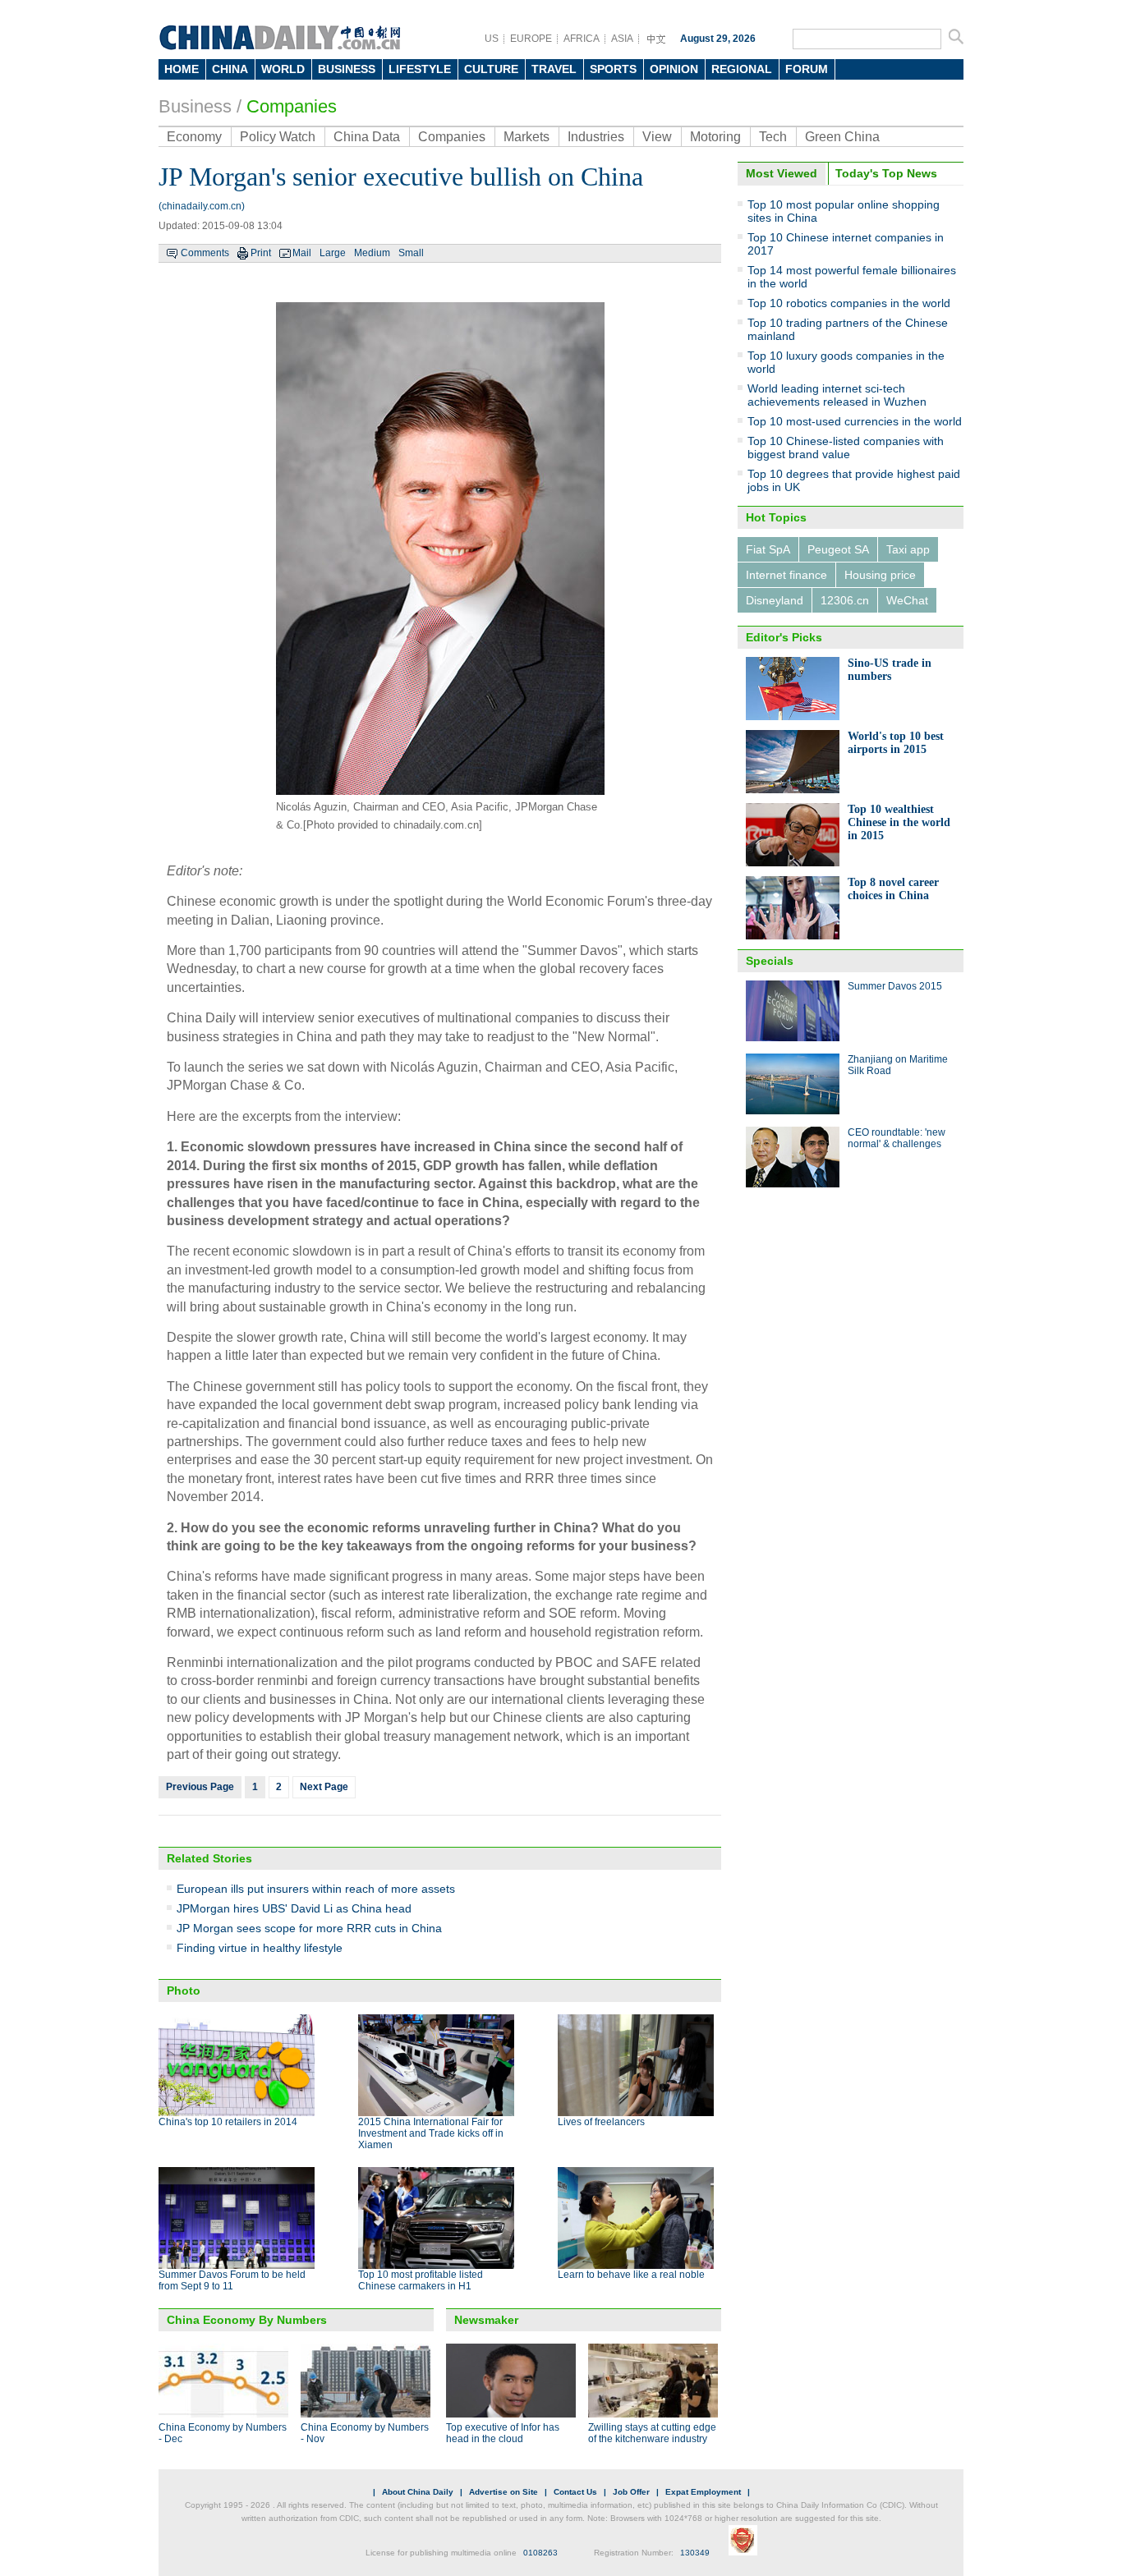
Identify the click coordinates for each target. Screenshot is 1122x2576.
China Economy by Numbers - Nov (365, 2433)
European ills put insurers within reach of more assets (316, 1889)
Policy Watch (278, 137)
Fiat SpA (768, 549)
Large (333, 253)
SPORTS (613, 69)
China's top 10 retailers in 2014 (228, 2122)
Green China (842, 137)
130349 (695, 2553)
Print (261, 253)
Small (411, 253)
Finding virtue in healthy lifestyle (260, 1948)
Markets (527, 137)
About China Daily (418, 2492)
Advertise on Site (504, 2492)
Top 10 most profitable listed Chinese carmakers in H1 (421, 2280)
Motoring (715, 137)
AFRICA (582, 39)
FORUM (807, 69)
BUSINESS (347, 69)
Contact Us (575, 2492)
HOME (182, 69)
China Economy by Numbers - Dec (223, 2433)
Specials (770, 961)
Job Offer (631, 2492)
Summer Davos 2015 (895, 986)
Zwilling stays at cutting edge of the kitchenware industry (652, 2433)
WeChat (907, 600)
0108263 (540, 2553)
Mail (302, 253)
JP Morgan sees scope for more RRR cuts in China (309, 1928)
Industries (596, 137)
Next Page (324, 1787)
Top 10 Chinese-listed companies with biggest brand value (846, 448)
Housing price (880, 575)
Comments (205, 253)
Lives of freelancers (601, 2122)
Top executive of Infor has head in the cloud (503, 2433)
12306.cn (845, 600)
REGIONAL (742, 69)
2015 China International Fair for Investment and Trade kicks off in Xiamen (431, 2133)
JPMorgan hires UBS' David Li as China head (294, 1908)
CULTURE (491, 69)
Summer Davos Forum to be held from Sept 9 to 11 (232, 2280)
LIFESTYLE (420, 69)
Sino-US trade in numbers (890, 670)
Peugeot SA (838, 549)
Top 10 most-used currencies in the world (855, 421)
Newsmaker (486, 2320)
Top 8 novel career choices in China (893, 889)
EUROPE (531, 39)
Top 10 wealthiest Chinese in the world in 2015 (899, 822)
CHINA (230, 69)
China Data (367, 137)
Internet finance (786, 575)
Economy (194, 137)
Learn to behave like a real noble (631, 2275)
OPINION (674, 69)
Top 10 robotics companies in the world (849, 303)
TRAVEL (554, 69)
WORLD (283, 69)
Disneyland (775, 600)
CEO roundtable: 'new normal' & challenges (897, 1138)
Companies (292, 106)
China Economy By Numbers (247, 2320)
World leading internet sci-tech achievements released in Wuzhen (837, 395)
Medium (372, 253)
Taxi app (908, 549)
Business (195, 106)
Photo (184, 1991)
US (492, 39)
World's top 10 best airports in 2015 (896, 743)
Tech (773, 137)
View (657, 137)
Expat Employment (703, 2492)
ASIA (622, 39)
